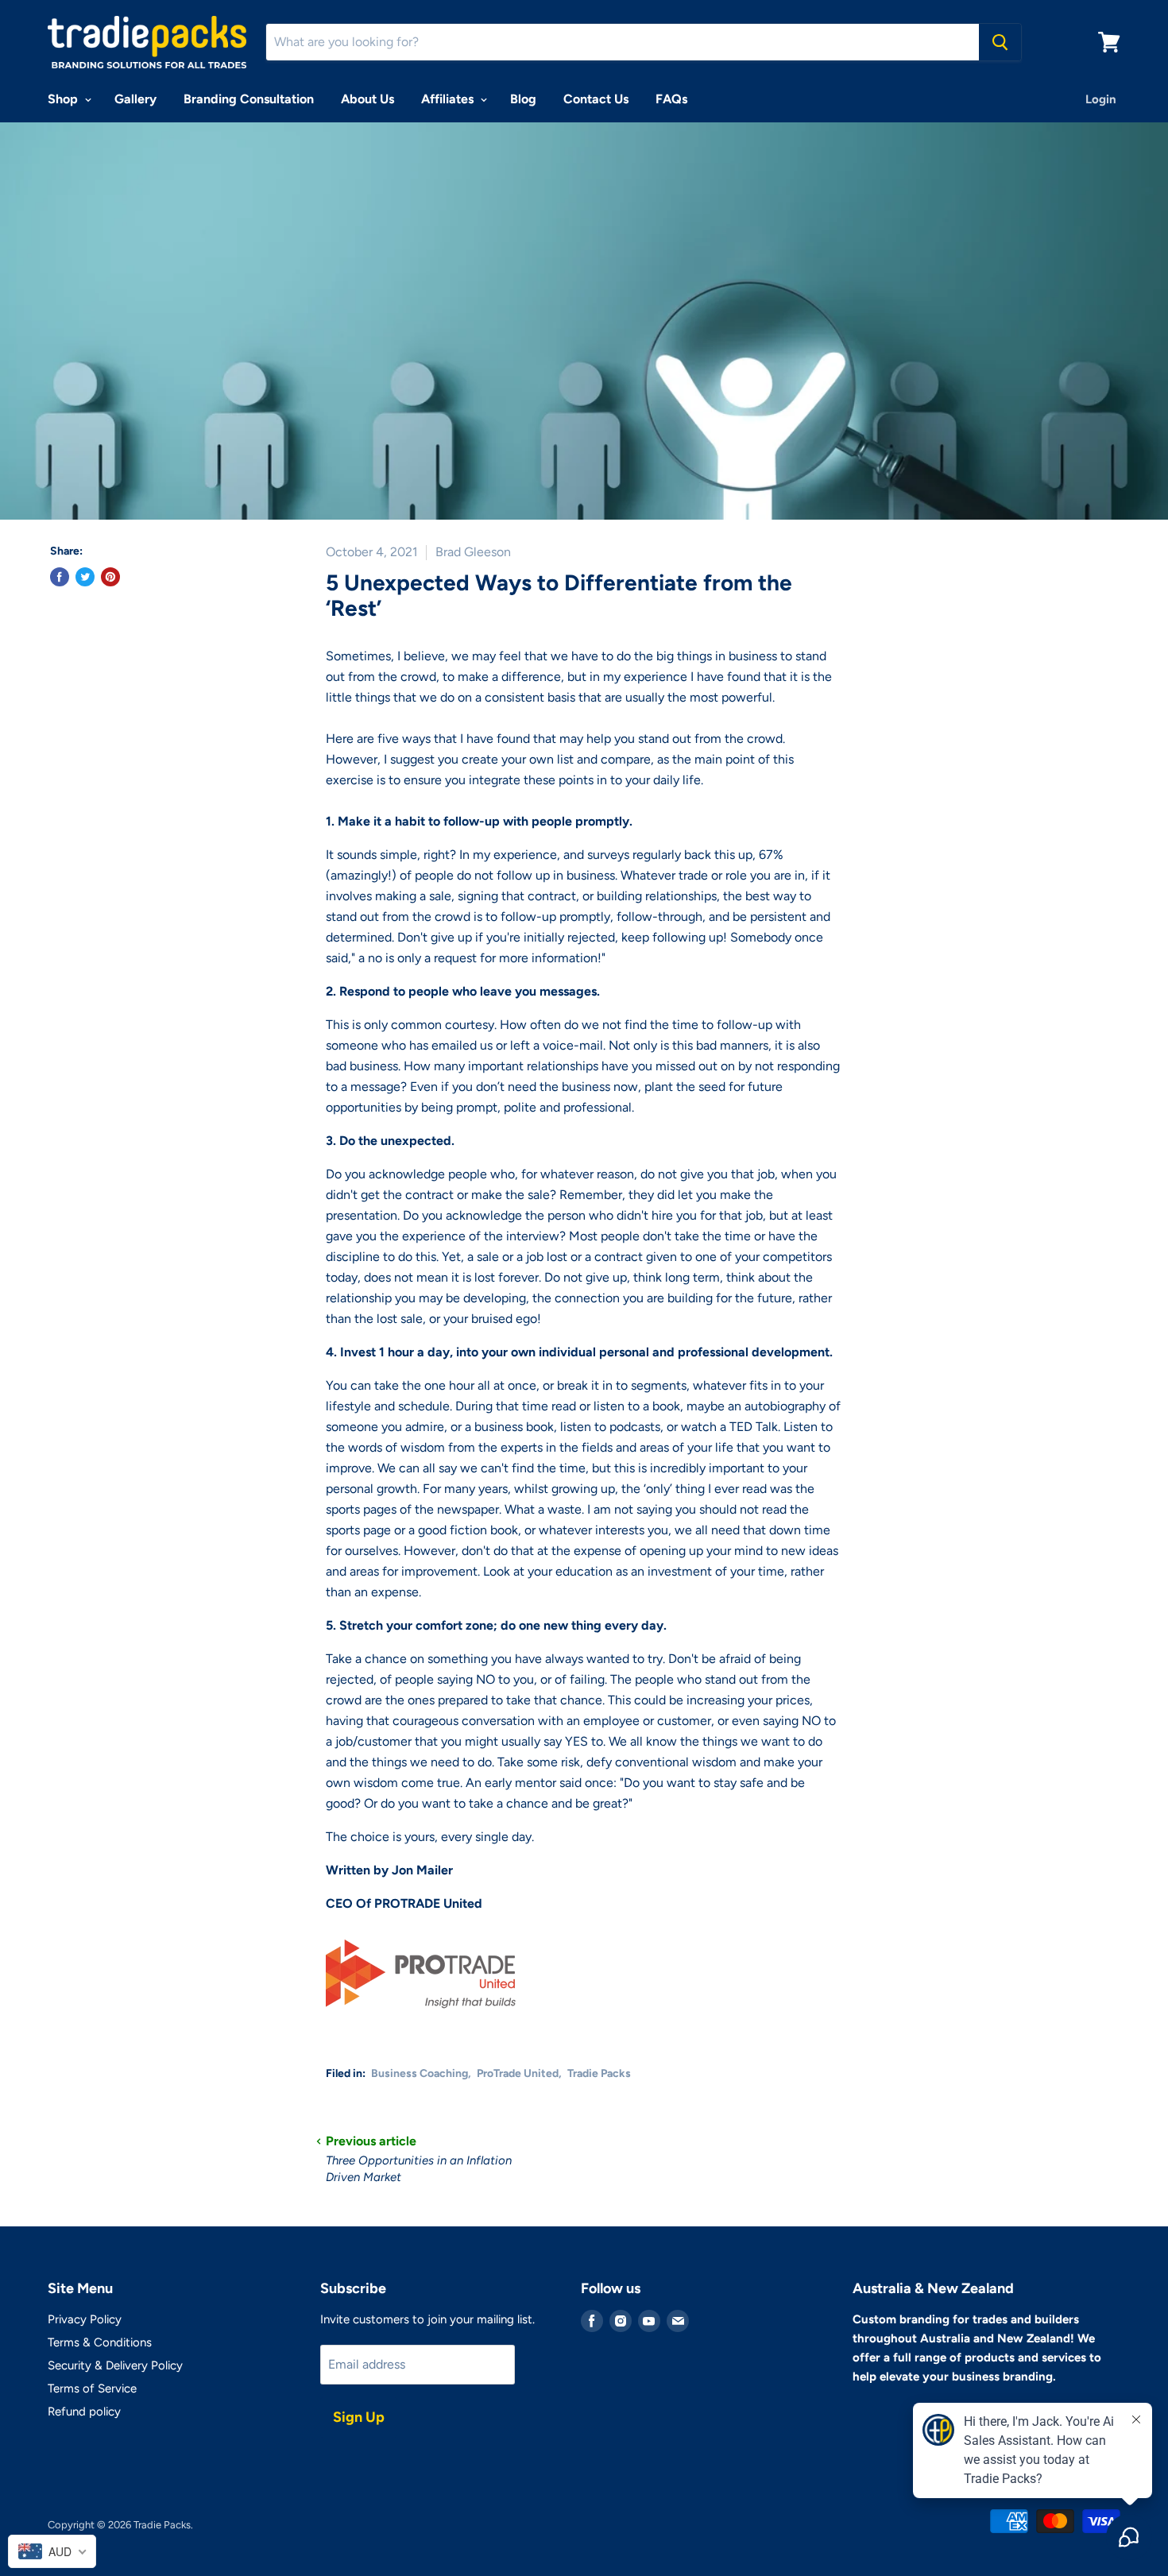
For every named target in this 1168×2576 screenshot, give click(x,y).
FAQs (671, 99)
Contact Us (596, 99)
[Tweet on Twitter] (85, 577)
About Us (367, 99)
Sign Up (359, 2417)
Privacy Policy (85, 2319)
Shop (64, 99)
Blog (523, 99)
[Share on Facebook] (60, 577)
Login (1101, 99)
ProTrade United (518, 2073)
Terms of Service (92, 2388)
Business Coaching (420, 2073)
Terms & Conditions (100, 2342)
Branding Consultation (249, 99)
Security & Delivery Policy (115, 2365)
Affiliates (449, 99)
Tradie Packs (599, 2073)
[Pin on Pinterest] (110, 577)
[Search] (1000, 42)
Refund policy (84, 2412)
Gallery (135, 99)
